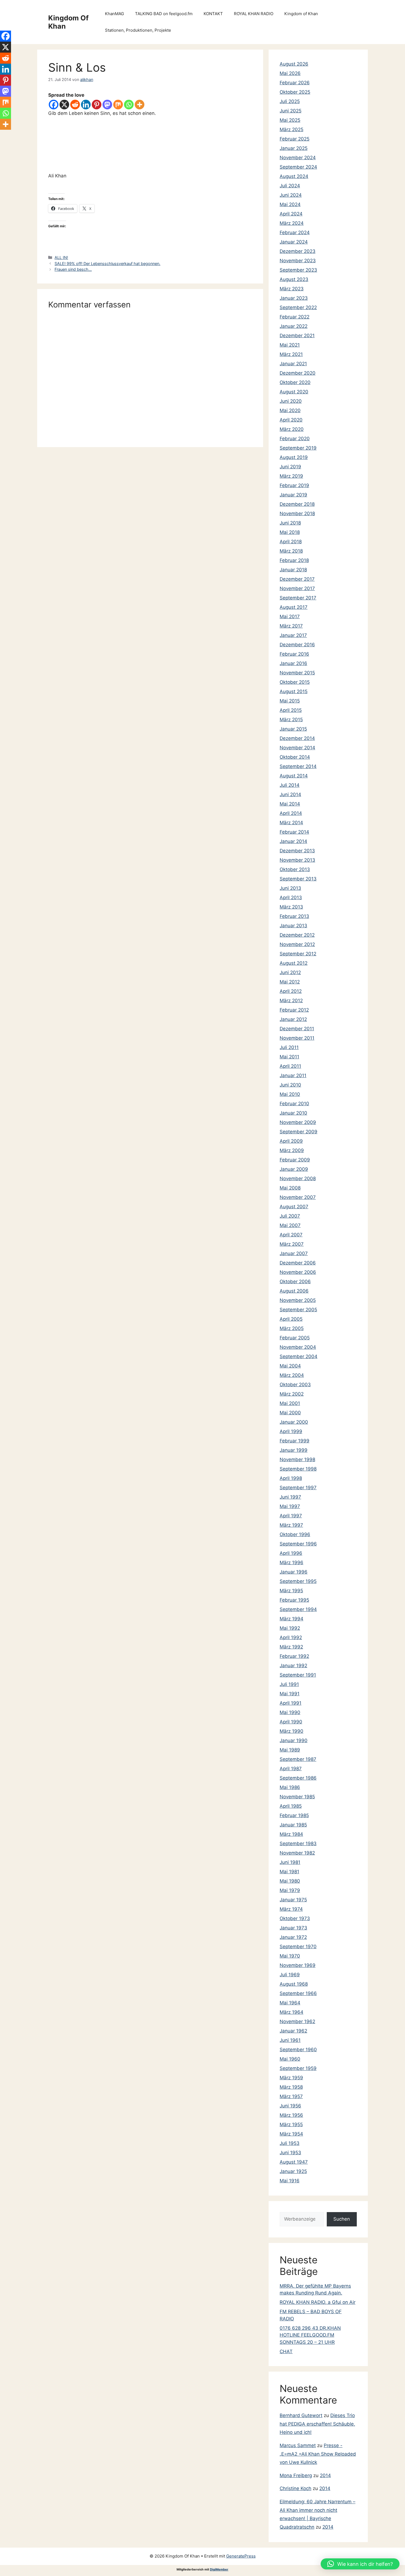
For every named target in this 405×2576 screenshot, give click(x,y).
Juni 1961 (290, 2040)
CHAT (286, 2351)
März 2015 (291, 720)
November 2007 (298, 1197)
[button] (360, 2564)
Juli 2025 (290, 101)
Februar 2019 (294, 485)
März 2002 (292, 1394)
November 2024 (298, 158)
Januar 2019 (293, 495)
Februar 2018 (294, 560)
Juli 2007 (290, 1216)
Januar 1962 (293, 2031)
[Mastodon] (107, 105)
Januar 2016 (293, 663)
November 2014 (297, 748)
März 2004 (292, 1375)
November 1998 (297, 1459)
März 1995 (291, 1591)
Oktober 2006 (295, 1282)
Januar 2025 (294, 148)
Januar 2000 (294, 1422)
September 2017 (298, 598)
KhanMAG (114, 14)
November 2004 (298, 1347)
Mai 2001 (290, 1403)
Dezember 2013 (297, 851)
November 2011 (297, 1038)
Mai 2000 (290, 1413)
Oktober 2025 (295, 92)
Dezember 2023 (298, 251)
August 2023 (294, 279)
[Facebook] (54, 105)
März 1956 (291, 2115)
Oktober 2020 (295, 382)
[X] (64, 105)
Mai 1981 (289, 1872)
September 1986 (298, 1778)
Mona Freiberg (296, 2475)
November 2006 (298, 1272)
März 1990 (291, 1731)
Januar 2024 (294, 242)
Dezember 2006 (298, 1263)
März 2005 (292, 1328)
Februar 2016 (294, 654)
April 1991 (291, 1703)
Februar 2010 (294, 1104)
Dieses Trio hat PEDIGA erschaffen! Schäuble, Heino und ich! (317, 2424)
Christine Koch (295, 2488)
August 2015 (294, 691)
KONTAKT (213, 14)
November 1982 (297, 1853)
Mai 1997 (290, 1506)
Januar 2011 (293, 1075)
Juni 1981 (290, 1862)
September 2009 (299, 1132)
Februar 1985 (294, 1815)
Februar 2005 (295, 1338)
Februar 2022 (295, 317)
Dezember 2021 (297, 336)
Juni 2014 (290, 794)
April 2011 (290, 1066)
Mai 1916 (290, 2181)
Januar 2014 (293, 841)
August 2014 (294, 776)
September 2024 (298, 167)
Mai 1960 (290, 2059)
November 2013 (297, 860)
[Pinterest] (97, 105)
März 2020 (292, 429)
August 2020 (294, 392)
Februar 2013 (294, 916)
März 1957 (291, 2096)
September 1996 (298, 1544)
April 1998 (291, 1478)
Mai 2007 (290, 1225)
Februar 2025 (295, 139)
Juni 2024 (291, 195)
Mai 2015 (290, 701)
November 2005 (298, 1300)
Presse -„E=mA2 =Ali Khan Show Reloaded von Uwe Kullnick (318, 2454)
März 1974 (291, 1909)
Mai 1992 (290, 1628)
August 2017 (294, 607)
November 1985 (297, 1797)
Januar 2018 (293, 570)
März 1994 (291, 1619)
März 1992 (291, 1647)
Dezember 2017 (297, 579)
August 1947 (294, 2162)
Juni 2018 (290, 523)
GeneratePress (241, 2556)
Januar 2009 (294, 1169)
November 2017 (297, 588)
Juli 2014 (290, 785)
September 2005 (298, 1310)
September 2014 (298, 766)
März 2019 (291, 476)
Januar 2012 (293, 1019)
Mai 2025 (290, 120)
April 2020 (291, 420)
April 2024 (291, 214)
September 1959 (298, 2068)
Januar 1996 (294, 1572)
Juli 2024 (290, 186)
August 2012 (294, 963)
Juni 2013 (290, 888)
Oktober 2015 (295, 682)
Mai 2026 (290, 73)
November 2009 (298, 1122)
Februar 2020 (295, 439)
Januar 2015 (293, 729)
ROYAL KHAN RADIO (254, 14)
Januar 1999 (294, 1450)
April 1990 (291, 1722)
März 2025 (291, 129)
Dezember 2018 (297, 504)
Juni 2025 (291, 111)
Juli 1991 (289, 1684)
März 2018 (291, 551)
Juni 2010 (290, 1085)
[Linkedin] (86, 105)
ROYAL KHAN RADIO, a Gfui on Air (318, 2302)
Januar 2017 (293, 635)
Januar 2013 (293, 926)
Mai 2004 (290, 1366)
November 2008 (298, 1178)
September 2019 (298, 448)
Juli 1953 (290, 2143)
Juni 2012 (290, 972)
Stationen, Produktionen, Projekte (138, 30)
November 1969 (298, 1965)
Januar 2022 (294, 326)
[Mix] (118, 105)
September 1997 (298, 1488)
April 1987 (291, 1769)
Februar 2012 (294, 1010)
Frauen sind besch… (73, 269)
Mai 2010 (290, 1094)
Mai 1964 (290, 2003)
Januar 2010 (293, 1113)
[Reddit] (75, 105)
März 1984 (291, 1834)
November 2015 (297, 673)
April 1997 (291, 1516)
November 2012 (297, 944)
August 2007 (294, 1207)
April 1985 (291, 1806)
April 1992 (291, 1637)
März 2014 (291, 823)
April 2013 (291, 898)
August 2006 (294, 1291)
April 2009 (291, 1141)
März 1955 (291, 2124)
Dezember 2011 (297, 1029)
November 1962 (297, 2021)
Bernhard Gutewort (301, 2415)
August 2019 (294, 457)
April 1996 (291, 1553)
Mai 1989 (290, 1750)
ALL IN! (61, 257)
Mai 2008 (290, 1188)
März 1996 (291, 1563)
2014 (325, 2475)
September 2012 (298, 954)
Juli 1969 (290, 1975)
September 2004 (299, 1356)
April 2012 (291, 991)
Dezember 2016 (297, 645)
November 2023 (298, 261)
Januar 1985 (293, 1825)
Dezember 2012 (297, 935)
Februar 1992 (294, 1656)
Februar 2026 (295, 83)
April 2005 (291, 1319)
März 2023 (292, 289)
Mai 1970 (290, 1956)
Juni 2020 (291, 401)
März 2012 (291, 1001)
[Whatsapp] (129, 105)
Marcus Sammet (298, 2445)
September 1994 (298, 1609)
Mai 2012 (290, 982)
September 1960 (298, 2050)
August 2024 (294, 176)
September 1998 (298, 1469)
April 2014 (291, 813)
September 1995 (298, 1581)
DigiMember (219, 2569)
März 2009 (292, 1150)
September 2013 (298, 879)
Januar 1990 (294, 1740)
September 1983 (298, 1844)
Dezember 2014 (297, 738)
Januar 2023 (294, 298)
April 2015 (291, 710)
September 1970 (298, 1947)
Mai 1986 (290, 1787)
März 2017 (291, 626)
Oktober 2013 (295, 869)
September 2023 (298, 270)
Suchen (342, 2219)
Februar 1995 (294, 1600)
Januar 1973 (293, 1928)
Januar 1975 (293, 1900)
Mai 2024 (290, 204)
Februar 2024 (295, 233)
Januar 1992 (293, 1666)
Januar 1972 (293, 1937)
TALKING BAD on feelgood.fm (164, 14)
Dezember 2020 (298, 373)
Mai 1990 (290, 1712)
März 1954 (291, 2134)
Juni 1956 (290, 2106)
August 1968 (294, 1984)
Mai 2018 (290, 532)
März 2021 (291, 354)
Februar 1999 (295, 1441)
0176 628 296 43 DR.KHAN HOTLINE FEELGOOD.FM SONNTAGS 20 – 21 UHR (310, 2335)
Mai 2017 (290, 617)
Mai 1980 (290, 1881)
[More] (140, 105)
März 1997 (291, 1525)
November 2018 (297, 513)
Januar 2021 (293, 364)
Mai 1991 (290, 1694)
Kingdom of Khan (301, 14)
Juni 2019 (290, 467)
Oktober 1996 (295, 1534)
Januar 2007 (294, 1253)
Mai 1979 (290, 1890)
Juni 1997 (290, 1497)
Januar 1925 (293, 2171)
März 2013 (291, 907)
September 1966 (298, 1993)
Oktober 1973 (295, 1918)
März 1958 (291, 2087)
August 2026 (294, 64)
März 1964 (291, 2012)
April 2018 (291, 542)
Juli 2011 (289, 1047)
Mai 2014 (290, 804)
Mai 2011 (289, 1057)
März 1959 (291, 2078)
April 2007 (291, 1235)
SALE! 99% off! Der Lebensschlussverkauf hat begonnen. (107, 263)
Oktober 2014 (295, 757)
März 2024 (292, 223)
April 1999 (291, 1431)
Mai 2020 (290, 410)
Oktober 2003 (295, 1385)
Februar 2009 (295, 1160)
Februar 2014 (294, 832)
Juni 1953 (290, 2153)
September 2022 (298, 307)
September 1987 (298, 1759)
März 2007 (292, 1244)
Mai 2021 (290, 345)
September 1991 (298, 1675)
